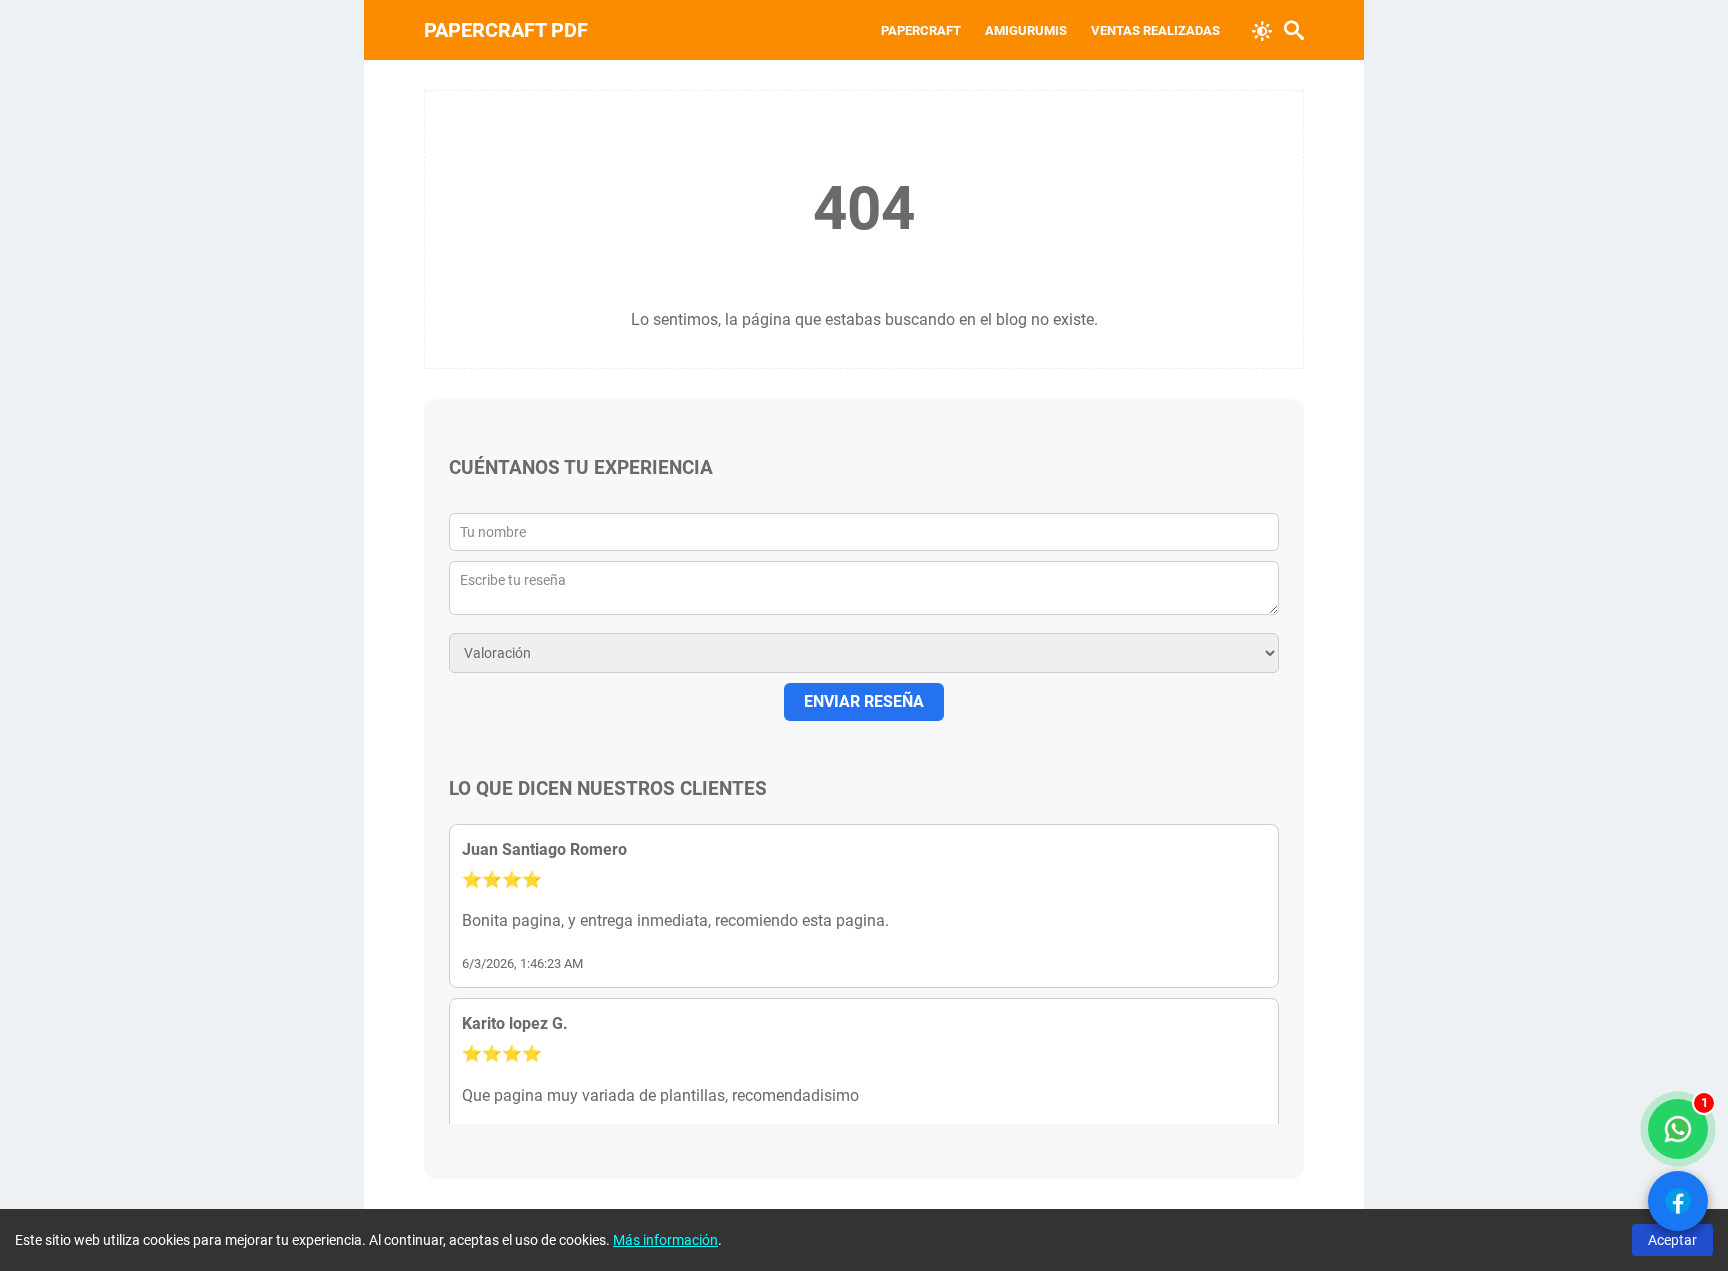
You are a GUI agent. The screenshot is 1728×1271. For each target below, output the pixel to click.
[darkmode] (1262, 29)
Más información (665, 1240)
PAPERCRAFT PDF (506, 30)
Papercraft (921, 30)
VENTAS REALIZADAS (1155, 30)
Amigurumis (1026, 30)
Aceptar (1672, 1240)
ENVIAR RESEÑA (864, 701)
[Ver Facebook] (1678, 1201)
